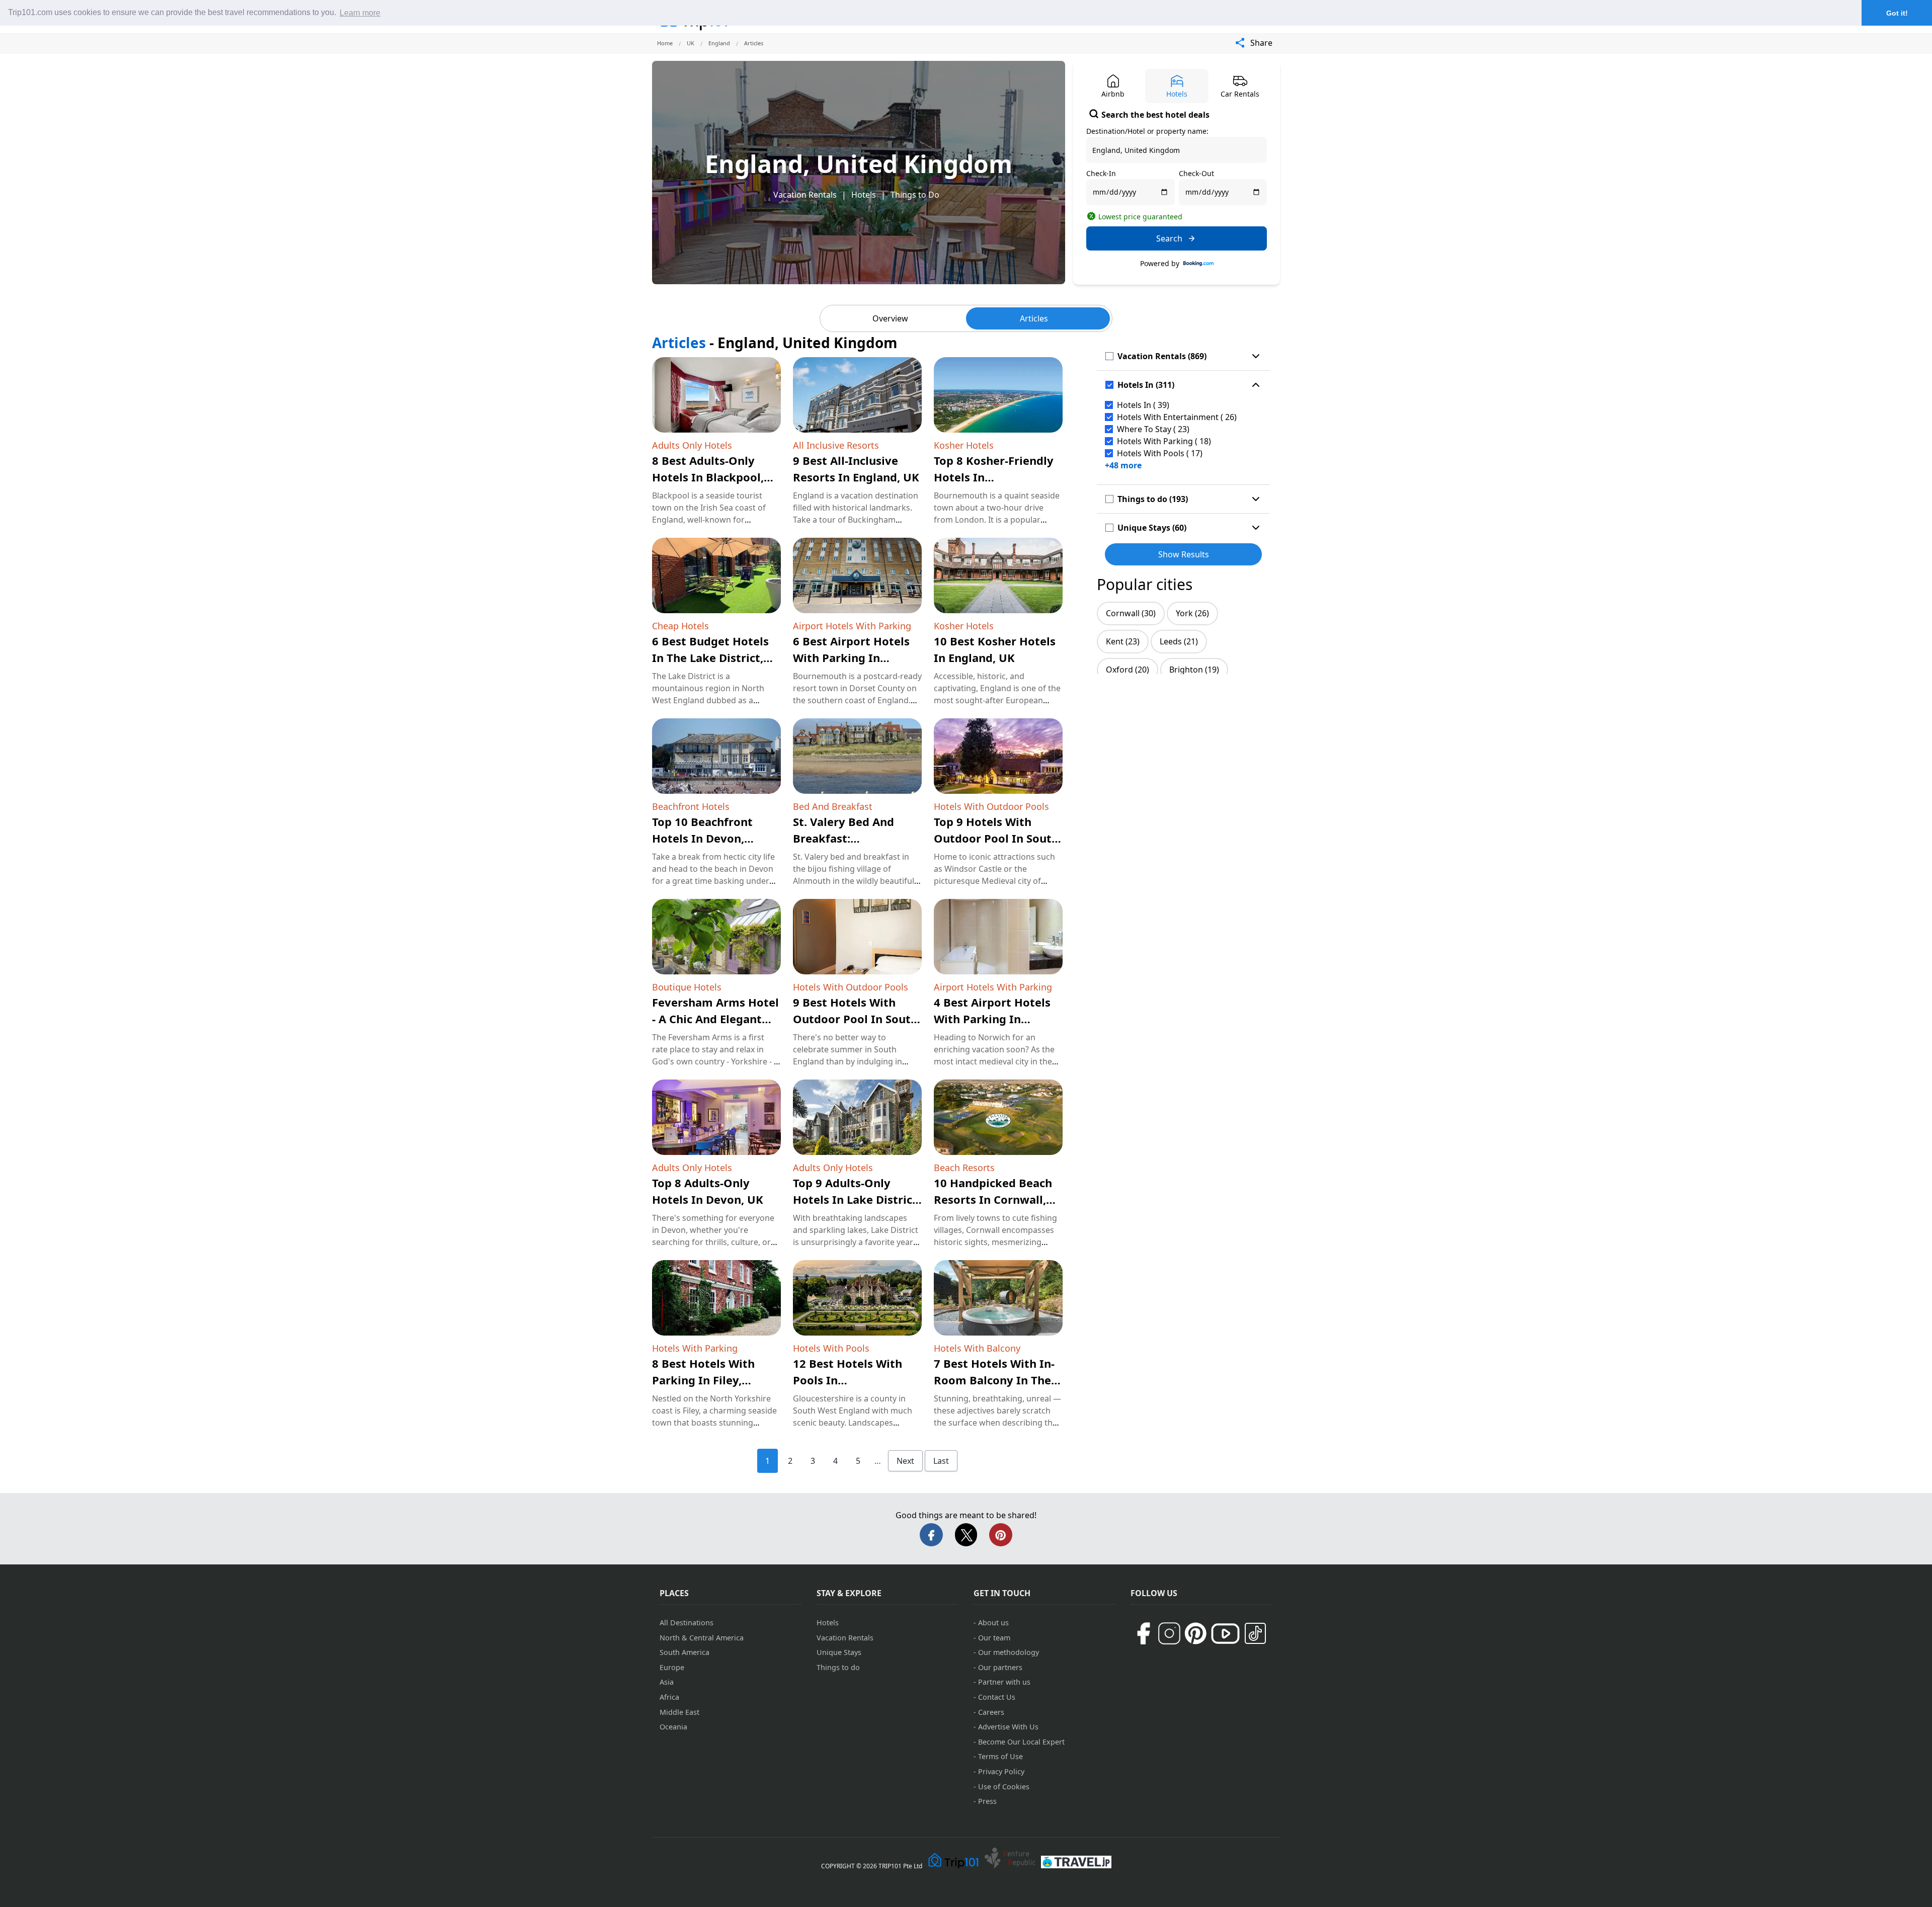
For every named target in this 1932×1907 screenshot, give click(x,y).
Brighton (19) (1194, 670)
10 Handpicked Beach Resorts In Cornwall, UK (993, 1199)
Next (905, 1461)
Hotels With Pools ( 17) (1160, 453)
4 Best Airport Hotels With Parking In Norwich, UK (992, 1019)
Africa (669, 1697)
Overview (890, 318)
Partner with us (1004, 1682)
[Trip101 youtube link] (1225, 1634)
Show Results (1184, 554)
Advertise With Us (1008, 1727)
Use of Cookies (1004, 1787)
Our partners (1000, 1667)
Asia (667, 1682)
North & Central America (702, 1638)
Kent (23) (1123, 641)
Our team (994, 1638)
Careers (991, 1712)
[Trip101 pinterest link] (1195, 1633)
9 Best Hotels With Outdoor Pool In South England (855, 1019)
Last (941, 1461)
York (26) (1192, 613)
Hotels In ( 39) (1143, 405)
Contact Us (997, 1697)
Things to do (838, 1667)
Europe (672, 1667)
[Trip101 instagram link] (1169, 1633)
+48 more (1123, 465)
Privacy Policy (1001, 1771)
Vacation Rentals (805, 195)
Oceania (673, 1727)
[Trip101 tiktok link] (1255, 1633)
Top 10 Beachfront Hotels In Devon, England (702, 838)
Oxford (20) (1128, 670)
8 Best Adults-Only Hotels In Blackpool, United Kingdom (708, 477)
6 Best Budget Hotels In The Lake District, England (710, 657)
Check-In (1101, 173)
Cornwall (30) (1131, 613)
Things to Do (915, 195)
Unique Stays (839, 1652)
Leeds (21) (1179, 641)
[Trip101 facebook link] (1143, 1633)
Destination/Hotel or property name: (1147, 131)
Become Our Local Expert (1021, 1742)
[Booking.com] (1198, 264)
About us (993, 1623)
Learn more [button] (360, 13)
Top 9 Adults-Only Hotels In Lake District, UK (857, 1199)
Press (987, 1801)
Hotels (864, 195)
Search (1169, 238)
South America (685, 1652)
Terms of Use (1000, 1756)
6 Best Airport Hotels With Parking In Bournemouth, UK (851, 657)
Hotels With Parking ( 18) (1164, 441)
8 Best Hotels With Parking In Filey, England (703, 1380)
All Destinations (687, 1623)
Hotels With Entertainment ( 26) (1177, 417)
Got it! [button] (1897, 13)
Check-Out (1196, 173)
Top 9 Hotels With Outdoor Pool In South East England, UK (996, 838)
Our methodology (1009, 1652)
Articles (1034, 318)
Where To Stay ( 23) (1153, 429)
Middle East (679, 1712)
